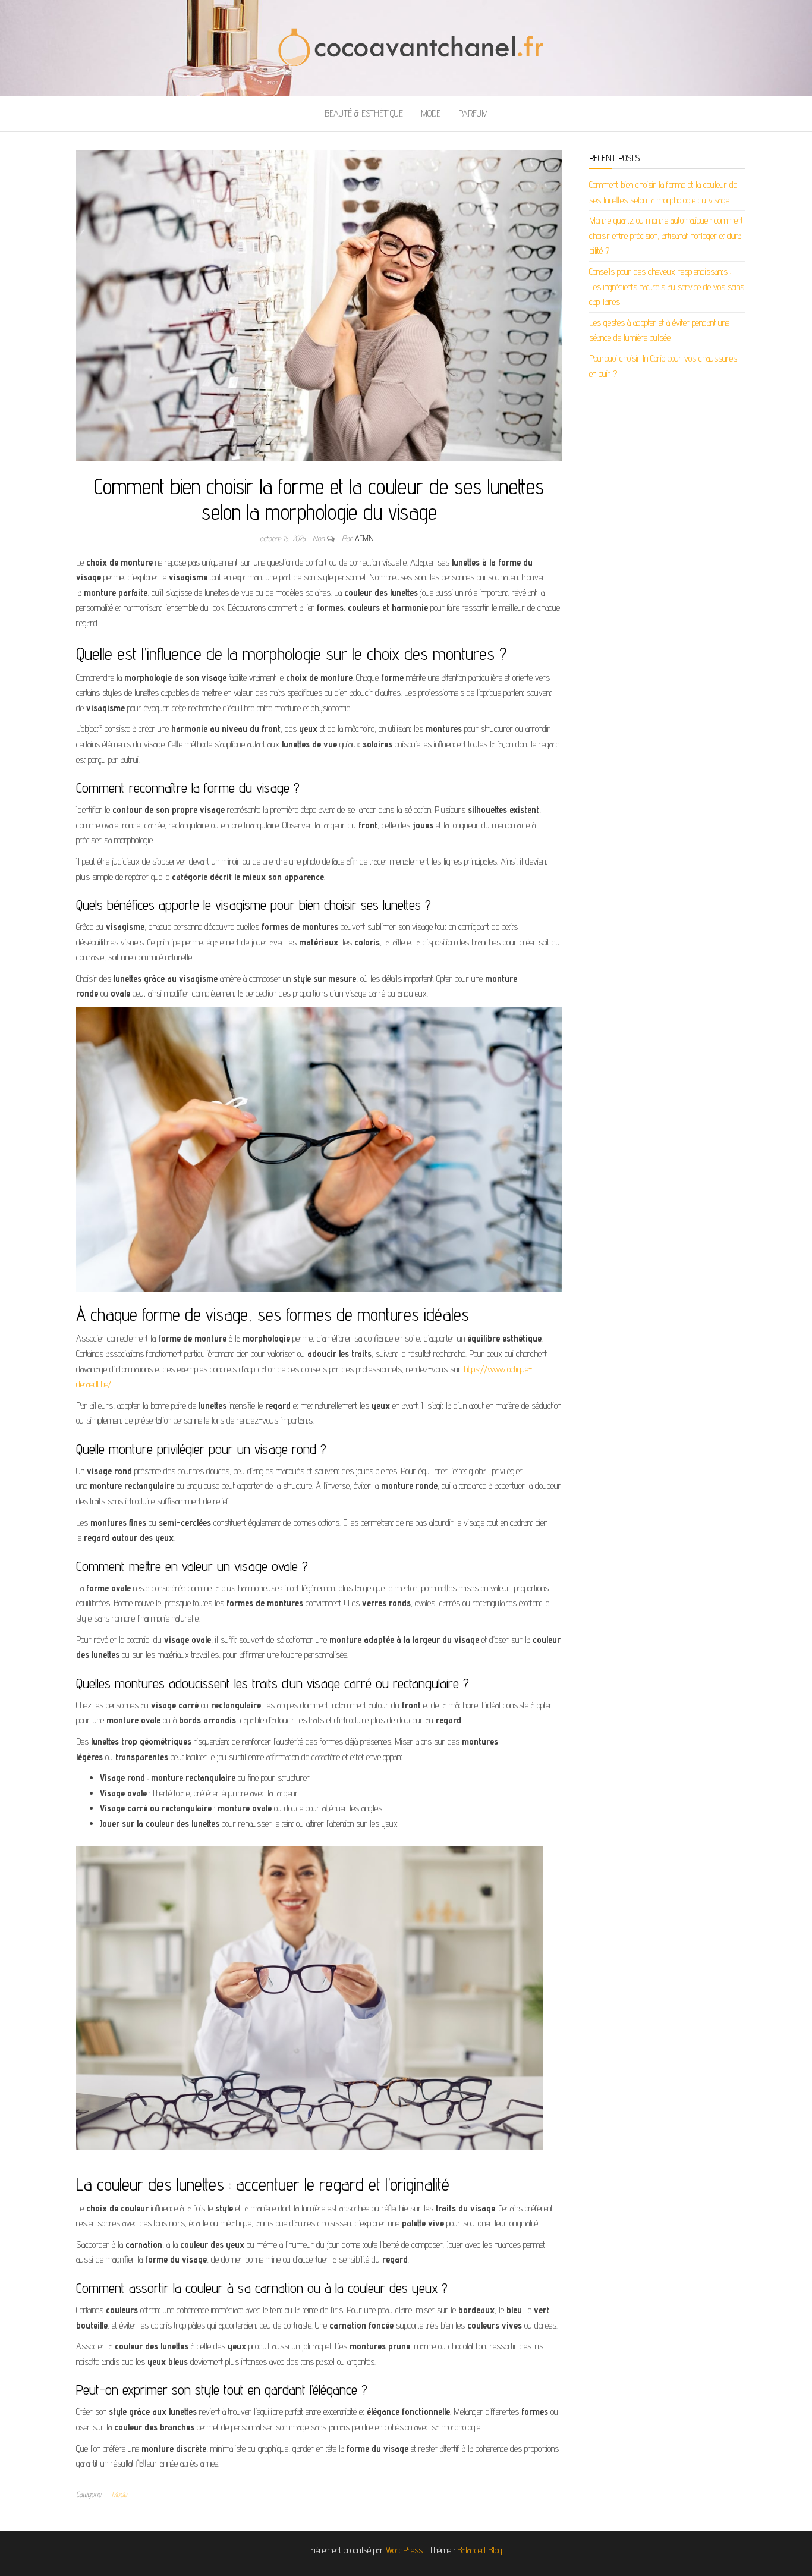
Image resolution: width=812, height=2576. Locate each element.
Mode (431, 113)
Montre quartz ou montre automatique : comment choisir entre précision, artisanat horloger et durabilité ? (667, 235)
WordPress (404, 2550)
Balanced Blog (480, 2550)
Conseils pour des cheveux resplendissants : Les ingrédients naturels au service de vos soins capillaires (667, 287)
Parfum (473, 113)
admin (364, 538)
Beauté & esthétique (364, 113)
